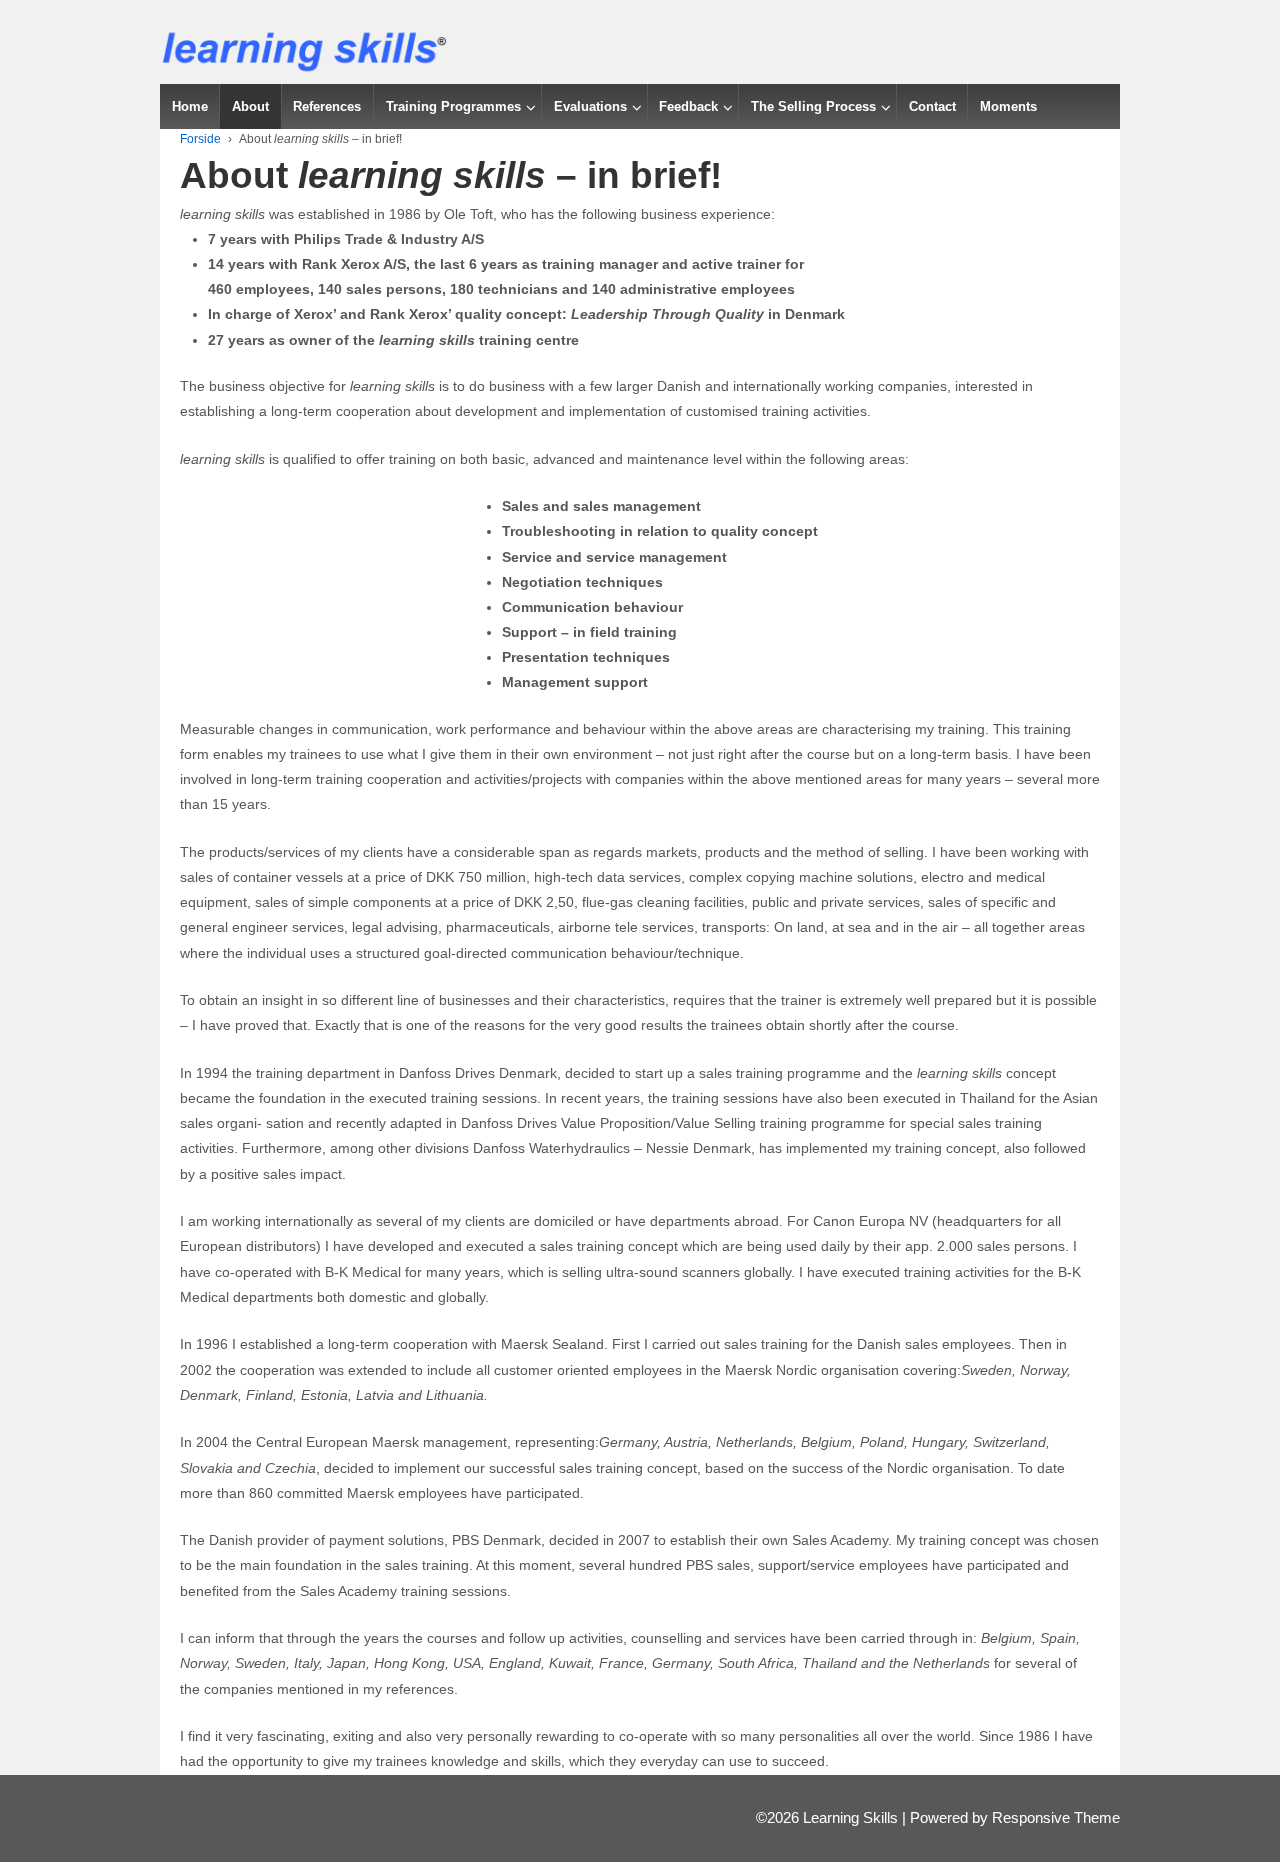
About (250, 106)
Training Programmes (453, 106)
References (327, 106)
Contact (932, 106)
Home (190, 106)
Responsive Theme (1056, 1818)
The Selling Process (813, 106)
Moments (1008, 106)
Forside (200, 139)
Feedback (688, 106)
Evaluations (590, 106)
